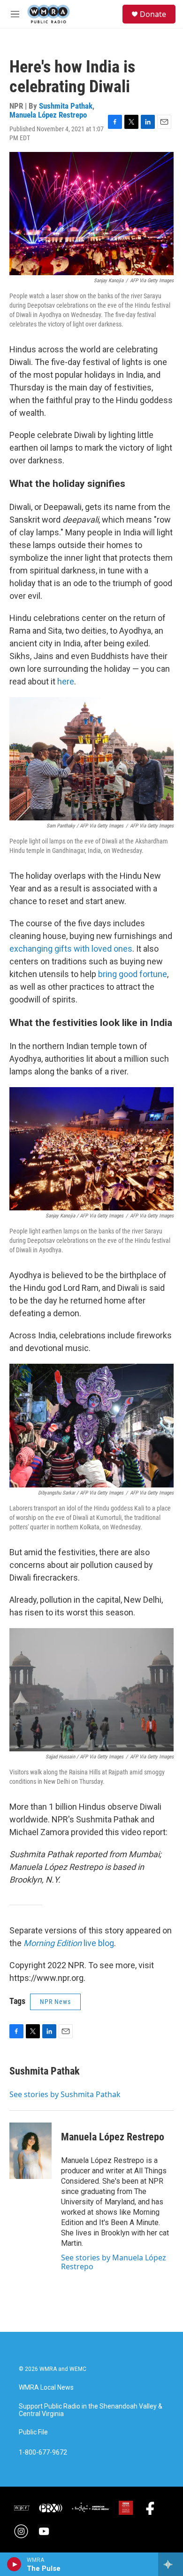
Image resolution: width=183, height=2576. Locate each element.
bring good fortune (133, 974)
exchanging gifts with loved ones (71, 949)
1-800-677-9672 (43, 2453)
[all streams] (171, 2564)
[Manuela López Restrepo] (30, 2151)
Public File (33, 2432)
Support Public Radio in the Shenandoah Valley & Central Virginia (91, 2410)
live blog (69, 1943)
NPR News (55, 2002)
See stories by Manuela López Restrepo (114, 2262)
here (66, 681)
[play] (14, 2564)
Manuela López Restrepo (48, 115)
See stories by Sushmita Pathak (65, 2094)
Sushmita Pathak (66, 106)
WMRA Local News (46, 2388)
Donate (153, 14)
